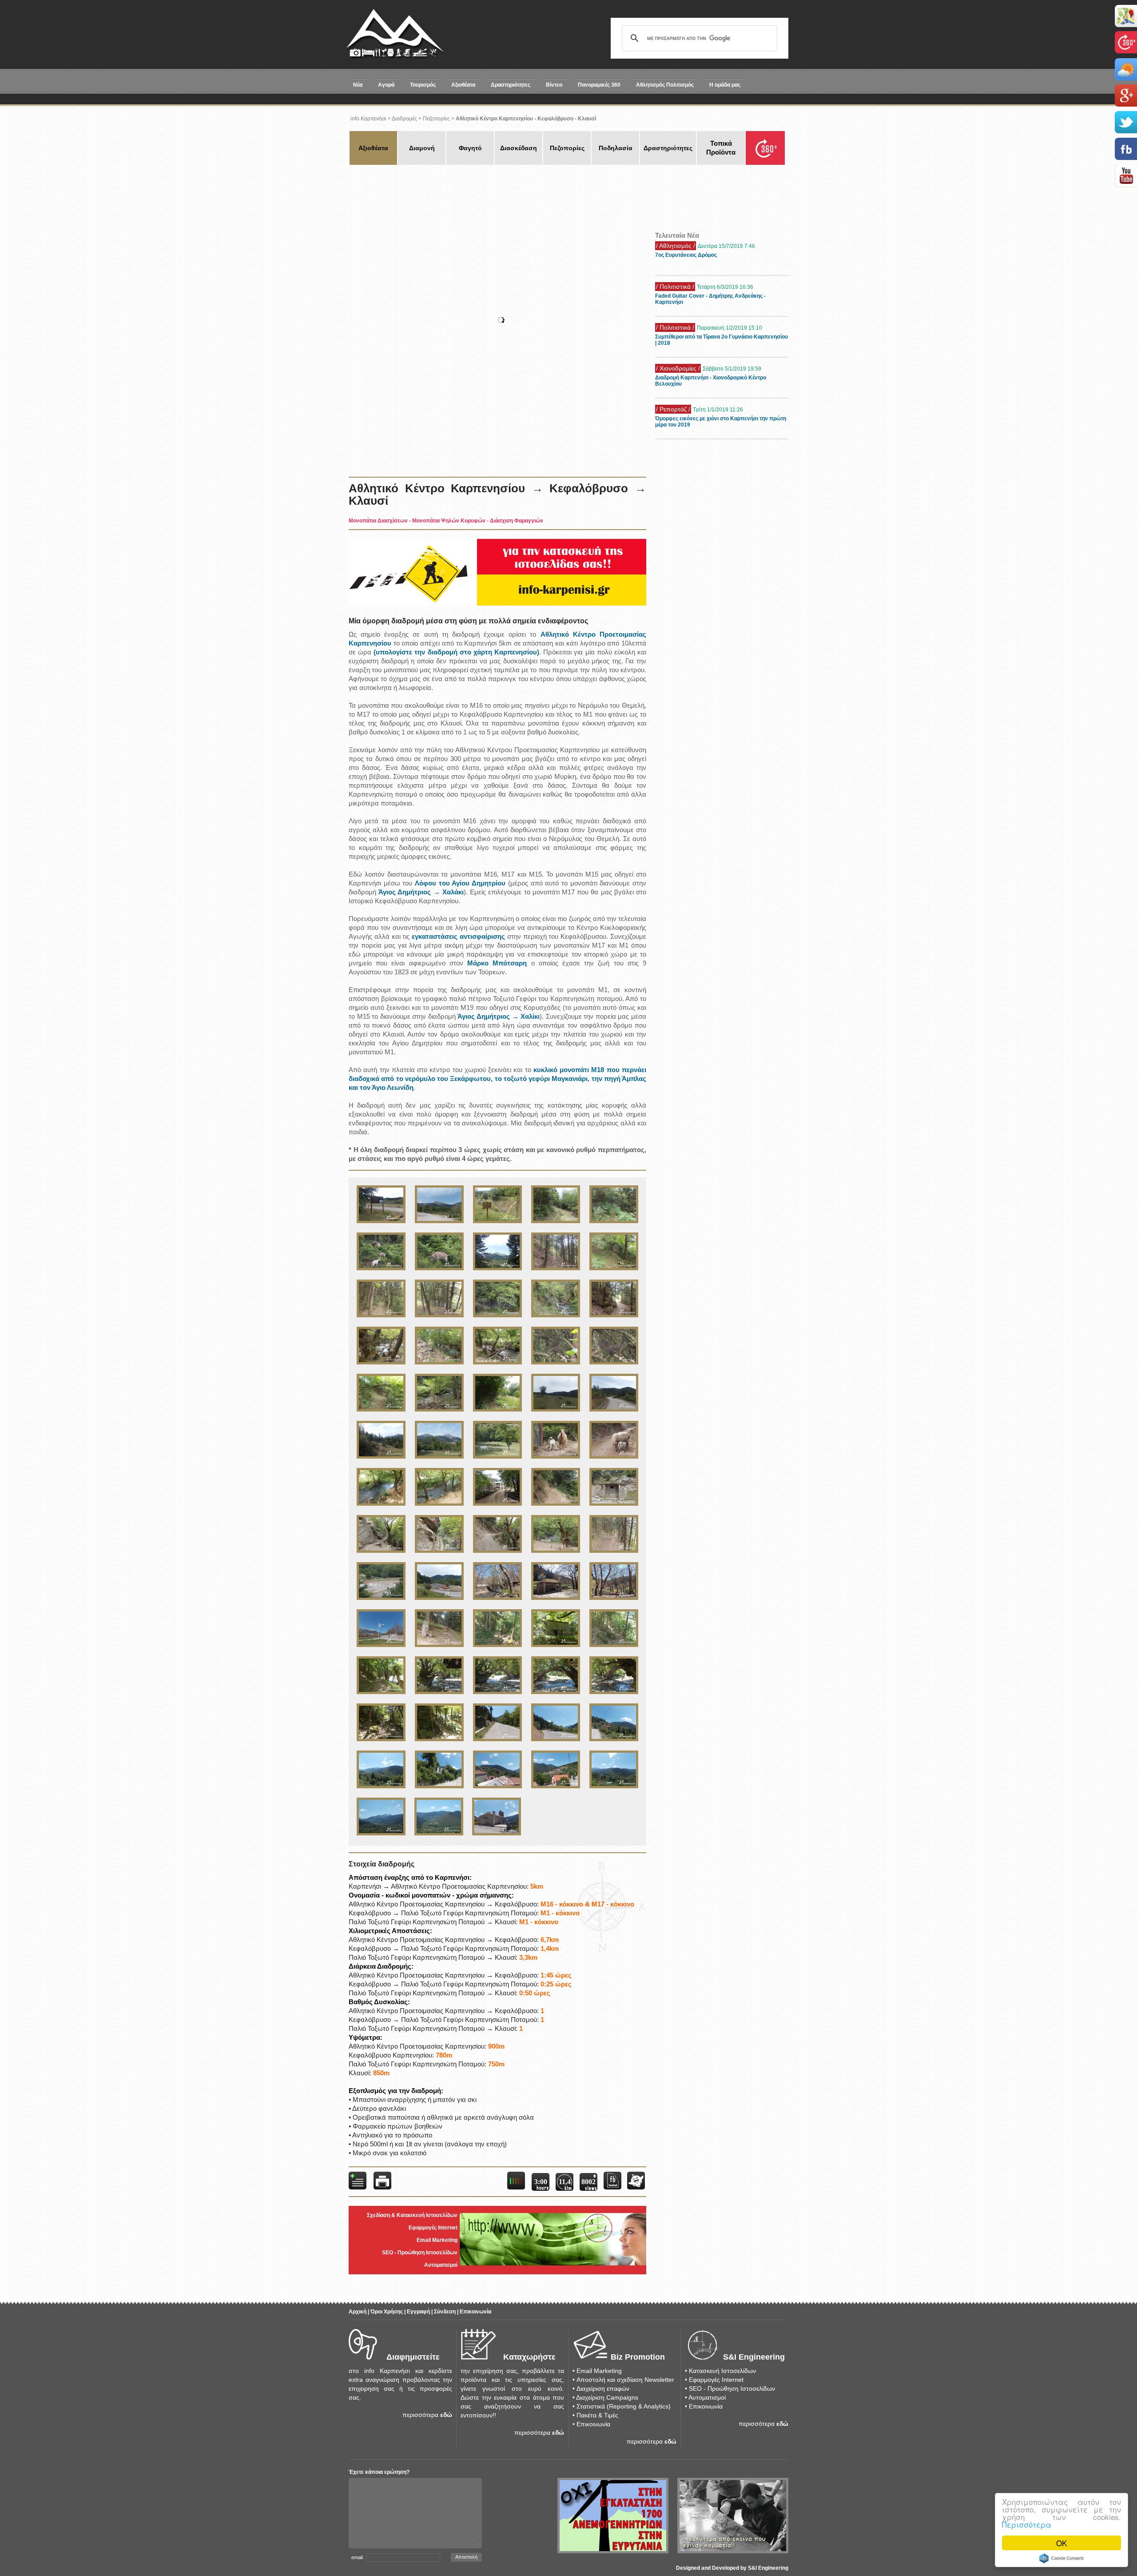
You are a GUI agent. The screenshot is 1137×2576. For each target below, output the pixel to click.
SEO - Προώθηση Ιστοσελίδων (420, 2253)
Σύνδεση (445, 2312)
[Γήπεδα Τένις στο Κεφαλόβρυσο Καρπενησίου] (439, 1601)
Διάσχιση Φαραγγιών (517, 521)
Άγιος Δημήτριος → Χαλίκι (499, 1016)
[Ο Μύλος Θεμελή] (497, 1507)
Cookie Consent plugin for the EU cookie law (1061, 2558)
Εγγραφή (418, 2312)
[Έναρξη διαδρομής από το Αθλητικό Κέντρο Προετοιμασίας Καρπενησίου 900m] (381, 1224)
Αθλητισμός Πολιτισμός (665, 85)
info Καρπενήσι (368, 119)
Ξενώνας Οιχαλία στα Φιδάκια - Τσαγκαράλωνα (714, 419)
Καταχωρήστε (529, 2357)
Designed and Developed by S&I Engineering (732, 2568)
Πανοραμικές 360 (599, 85)
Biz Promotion (638, 2357)
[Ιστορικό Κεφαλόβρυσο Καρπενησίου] (381, 1648)
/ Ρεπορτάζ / (673, 368)
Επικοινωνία (475, 2312)
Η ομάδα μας (725, 85)
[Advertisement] (509, 195)
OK (1061, 2543)
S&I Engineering (754, 2357)
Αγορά (386, 85)
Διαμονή (422, 148)
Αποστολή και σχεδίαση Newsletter (625, 2380)
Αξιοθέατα (463, 85)
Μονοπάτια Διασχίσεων (378, 521)
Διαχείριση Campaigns (607, 2397)
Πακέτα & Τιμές (597, 2415)
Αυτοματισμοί (441, 2265)
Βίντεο (554, 85)
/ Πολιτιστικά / (675, 246)
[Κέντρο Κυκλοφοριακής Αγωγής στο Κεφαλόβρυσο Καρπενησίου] (381, 1601)
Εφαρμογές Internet (433, 2228)
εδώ (446, 2415)
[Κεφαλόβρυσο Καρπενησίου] (497, 1601)
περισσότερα (420, 2415)
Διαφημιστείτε (413, 2357)
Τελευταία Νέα (677, 235)
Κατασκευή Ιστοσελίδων (722, 2371)
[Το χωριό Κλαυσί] (614, 1742)
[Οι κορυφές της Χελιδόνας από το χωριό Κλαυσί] (381, 1789)
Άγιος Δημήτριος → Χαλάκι (421, 892)
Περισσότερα (1027, 2524)
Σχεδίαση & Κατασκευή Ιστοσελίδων (412, 2215)
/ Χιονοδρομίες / (678, 327)
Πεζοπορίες (436, 119)
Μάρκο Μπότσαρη (497, 963)
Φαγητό (470, 148)
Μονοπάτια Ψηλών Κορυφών (449, 521)
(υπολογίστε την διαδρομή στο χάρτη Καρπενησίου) (456, 652)
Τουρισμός (423, 85)
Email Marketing (437, 2240)
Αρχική (358, 2312)
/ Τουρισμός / (674, 409)
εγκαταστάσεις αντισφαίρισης (458, 936)
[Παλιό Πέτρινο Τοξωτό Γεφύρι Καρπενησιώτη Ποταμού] (439, 1695)
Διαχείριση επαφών (603, 2389)
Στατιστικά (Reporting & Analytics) (624, 2406)
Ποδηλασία (616, 148)
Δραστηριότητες (511, 85)
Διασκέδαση (519, 148)
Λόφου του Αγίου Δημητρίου (460, 883)
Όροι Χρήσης (387, 2312)
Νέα (358, 85)
